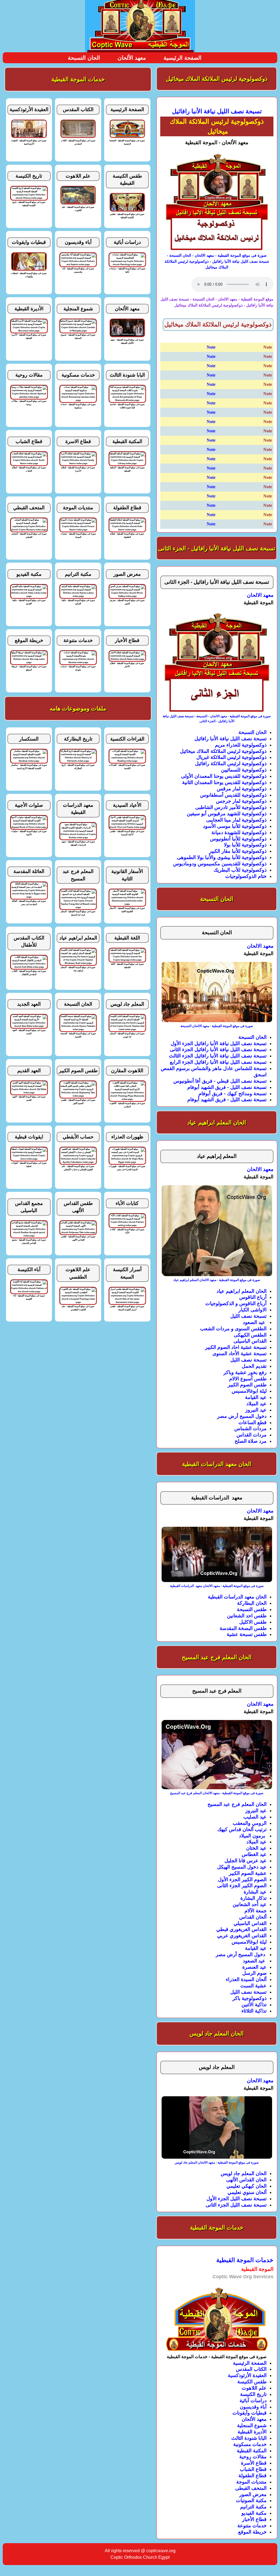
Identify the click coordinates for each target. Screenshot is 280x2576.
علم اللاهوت (254, 2388)
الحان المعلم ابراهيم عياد (242, 1291)
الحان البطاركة (252, 1603)
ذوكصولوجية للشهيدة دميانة (239, 832)
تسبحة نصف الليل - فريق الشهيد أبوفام (227, 1087)
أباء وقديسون (253, 2407)
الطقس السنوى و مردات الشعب (233, 1329)
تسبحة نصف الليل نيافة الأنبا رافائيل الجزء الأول (219, 1043)
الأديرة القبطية (252, 2432)
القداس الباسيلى (250, 1341)
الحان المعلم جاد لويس (244, 2173)
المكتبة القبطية (252, 2451)
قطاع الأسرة (254, 2463)
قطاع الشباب (253, 2469)
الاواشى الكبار (253, 1310)
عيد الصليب (255, 1817)
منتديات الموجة (251, 2482)
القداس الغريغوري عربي (242, 1936)
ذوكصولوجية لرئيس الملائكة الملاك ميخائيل (223, 751)
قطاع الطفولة (253, 2476)
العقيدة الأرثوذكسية (247, 2375)
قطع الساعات (253, 1423)
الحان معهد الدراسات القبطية (237, 1597)
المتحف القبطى (251, 2488)
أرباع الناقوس (253, 1297)
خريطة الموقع (252, 2532)
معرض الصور (253, 2494)
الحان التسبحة (84, 58)
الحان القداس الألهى (246, 2180)
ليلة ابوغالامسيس (249, 1391)
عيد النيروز (256, 1410)
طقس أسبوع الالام (248, 1379)
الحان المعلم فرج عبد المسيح (237, 1804)
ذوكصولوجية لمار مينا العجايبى (236, 820)
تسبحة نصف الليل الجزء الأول (237, 2199)
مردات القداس (252, 1435)
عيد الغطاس (254, 1854)
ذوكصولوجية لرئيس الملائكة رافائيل (231, 764)
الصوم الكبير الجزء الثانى (242, 1886)
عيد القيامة (256, 1397)
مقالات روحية (253, 2457)
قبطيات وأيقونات (250, 2413)
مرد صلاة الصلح (251, 1441)
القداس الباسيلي (250, 1923)
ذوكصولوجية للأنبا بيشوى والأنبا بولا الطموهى (222, 857)
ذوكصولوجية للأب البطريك (240, 870)
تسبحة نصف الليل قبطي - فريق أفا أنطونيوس (220, 1081)
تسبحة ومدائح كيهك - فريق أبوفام (233, 1094)
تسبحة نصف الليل (248, 1316)
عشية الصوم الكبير (248, 1873)
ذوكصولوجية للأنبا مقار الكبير (238, 851)
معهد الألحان (132, 58)
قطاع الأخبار (254, 2519)
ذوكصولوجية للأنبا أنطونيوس (238, 839)
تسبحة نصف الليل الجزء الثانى (236, 2205)
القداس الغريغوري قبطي (241, 1929)
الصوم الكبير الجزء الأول (242, 1880)
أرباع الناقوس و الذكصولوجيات (236, 1303)
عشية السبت (253, 1986)
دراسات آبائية (253, 2401)
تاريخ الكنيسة (253, 2394)
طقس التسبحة (252, 1609)
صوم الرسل (254, 1973)
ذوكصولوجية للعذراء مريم (241, 745)
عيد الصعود (255, 1322)
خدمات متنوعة (252, 2526)
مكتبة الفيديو (254, 2513)
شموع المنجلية (252, 2425)
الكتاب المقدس (251, 2369)
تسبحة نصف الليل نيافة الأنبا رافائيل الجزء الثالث (218, 1056)
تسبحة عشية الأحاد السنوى (240, 1354)
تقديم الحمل (254, 1366)
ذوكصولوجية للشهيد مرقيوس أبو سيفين (227, 814)
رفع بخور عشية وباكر (245, 1372)
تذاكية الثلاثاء (254, 2011)
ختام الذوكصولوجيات (246, 876)
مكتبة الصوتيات (251, 2500)
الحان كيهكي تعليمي (247, 2186)
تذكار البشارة (253, 1898)
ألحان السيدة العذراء (246, 1979)
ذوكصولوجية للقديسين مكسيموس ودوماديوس (220, 864)
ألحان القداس (253, 1917)
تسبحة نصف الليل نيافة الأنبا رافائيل (231, 739)
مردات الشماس (250, 1429)
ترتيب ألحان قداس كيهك (242, 1829)
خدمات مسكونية (250, 2444)
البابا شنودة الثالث (249, 2438)
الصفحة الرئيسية (183, 58)
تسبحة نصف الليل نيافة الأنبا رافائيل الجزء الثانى (218, 1050)
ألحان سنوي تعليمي (247, 2192)
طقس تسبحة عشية (247, 1634)
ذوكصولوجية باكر (250, 1998)
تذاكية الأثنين (254, 2005)
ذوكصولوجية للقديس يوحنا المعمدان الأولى (224, 776)
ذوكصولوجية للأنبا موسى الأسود (235, 826)
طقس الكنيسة (252, 2382)
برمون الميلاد (253, 1836)
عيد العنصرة (254, 1967)
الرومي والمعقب (250, 1823)
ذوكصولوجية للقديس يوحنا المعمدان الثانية (224, 782)
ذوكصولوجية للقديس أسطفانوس (233, 795)
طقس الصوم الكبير (247, 1385)
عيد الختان (256, 1848)
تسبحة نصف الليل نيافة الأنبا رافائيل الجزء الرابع (218, 1062)
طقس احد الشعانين (247, 1616)
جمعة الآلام (256, 1911)
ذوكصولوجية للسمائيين (244, 770)
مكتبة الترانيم (253, 2507)
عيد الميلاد (256, 1404)
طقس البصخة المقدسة (243, 1628)
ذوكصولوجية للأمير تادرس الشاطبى (231, 807)
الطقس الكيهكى (250, 1335)
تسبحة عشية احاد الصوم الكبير (236, 1347)
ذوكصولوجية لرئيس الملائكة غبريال (231, 757)
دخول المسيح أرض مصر (242, 1416)
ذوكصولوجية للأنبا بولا (245, 845)
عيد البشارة (255, 1892)
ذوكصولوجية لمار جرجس (241, 801)
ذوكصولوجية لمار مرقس (242, 789)
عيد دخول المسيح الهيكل (242, 1867)
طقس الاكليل (253, 1622)
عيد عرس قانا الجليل (246, 1861)
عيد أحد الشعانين (250, 1904)
